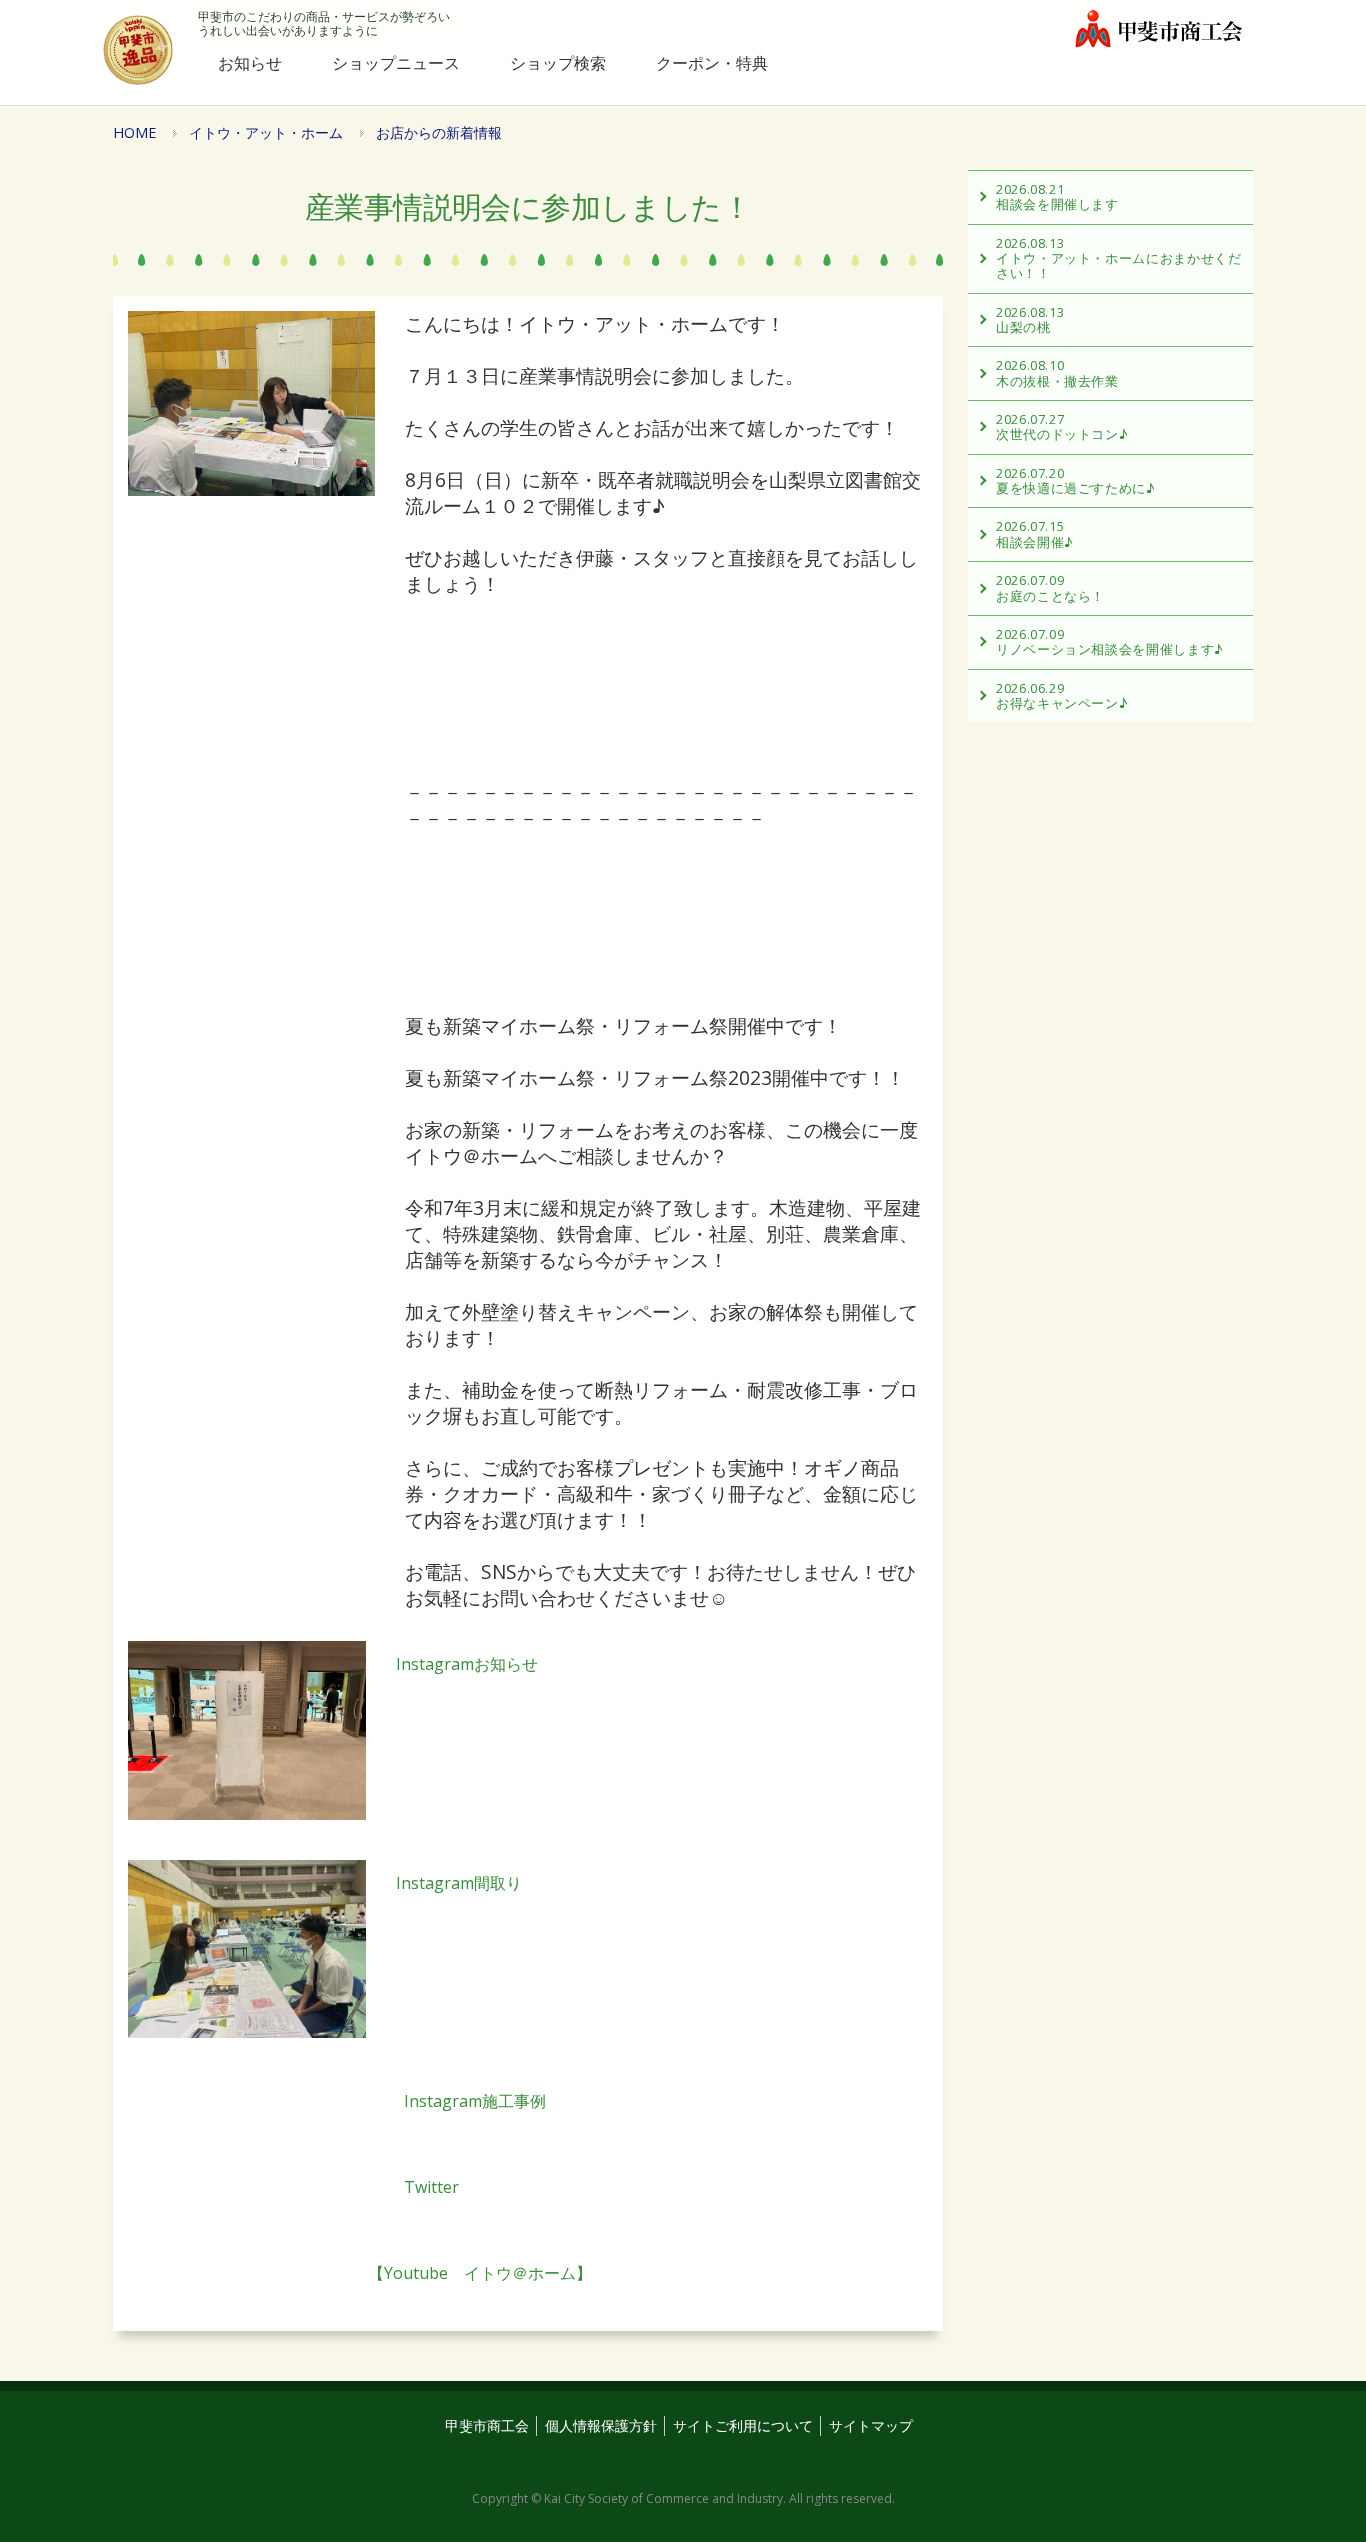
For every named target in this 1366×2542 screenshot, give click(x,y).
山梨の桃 (1030, 319)
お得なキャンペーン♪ (1062, 695)
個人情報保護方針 (601, 2425)
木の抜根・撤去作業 (1057, 372)
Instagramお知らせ (467, 1664)
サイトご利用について (743, 2425)
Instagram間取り (459, 1883)
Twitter (293, 2187)
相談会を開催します (1057, 196)
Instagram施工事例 (337, 2101)
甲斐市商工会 (487, 2425)
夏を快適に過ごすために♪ (1076, 480)
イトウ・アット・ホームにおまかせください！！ (1119, 258)
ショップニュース (396, 63)
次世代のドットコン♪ (1062, 426)
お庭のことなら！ (1050, 587)
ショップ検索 (558, 63)
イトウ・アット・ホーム (266, 132)
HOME (134, 132)
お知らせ (250, 63)
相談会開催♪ (1035, 533)
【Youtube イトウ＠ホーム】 (360, 2273)
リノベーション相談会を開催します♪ (1110, 641)
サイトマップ (871, 2425)
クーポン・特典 (712, 63)
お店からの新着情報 (439, 132)
